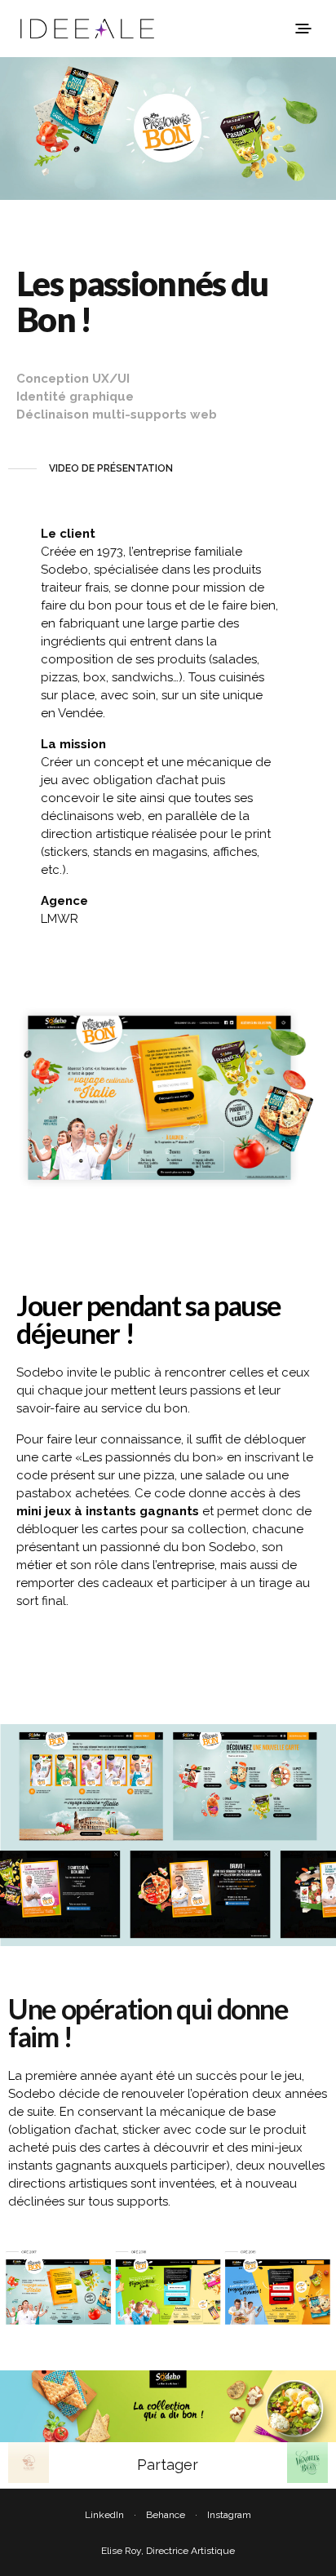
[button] (91, 469)
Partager (168, 2465)
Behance (166, 2515)
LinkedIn (104, 2515)
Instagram (229, 2515)
